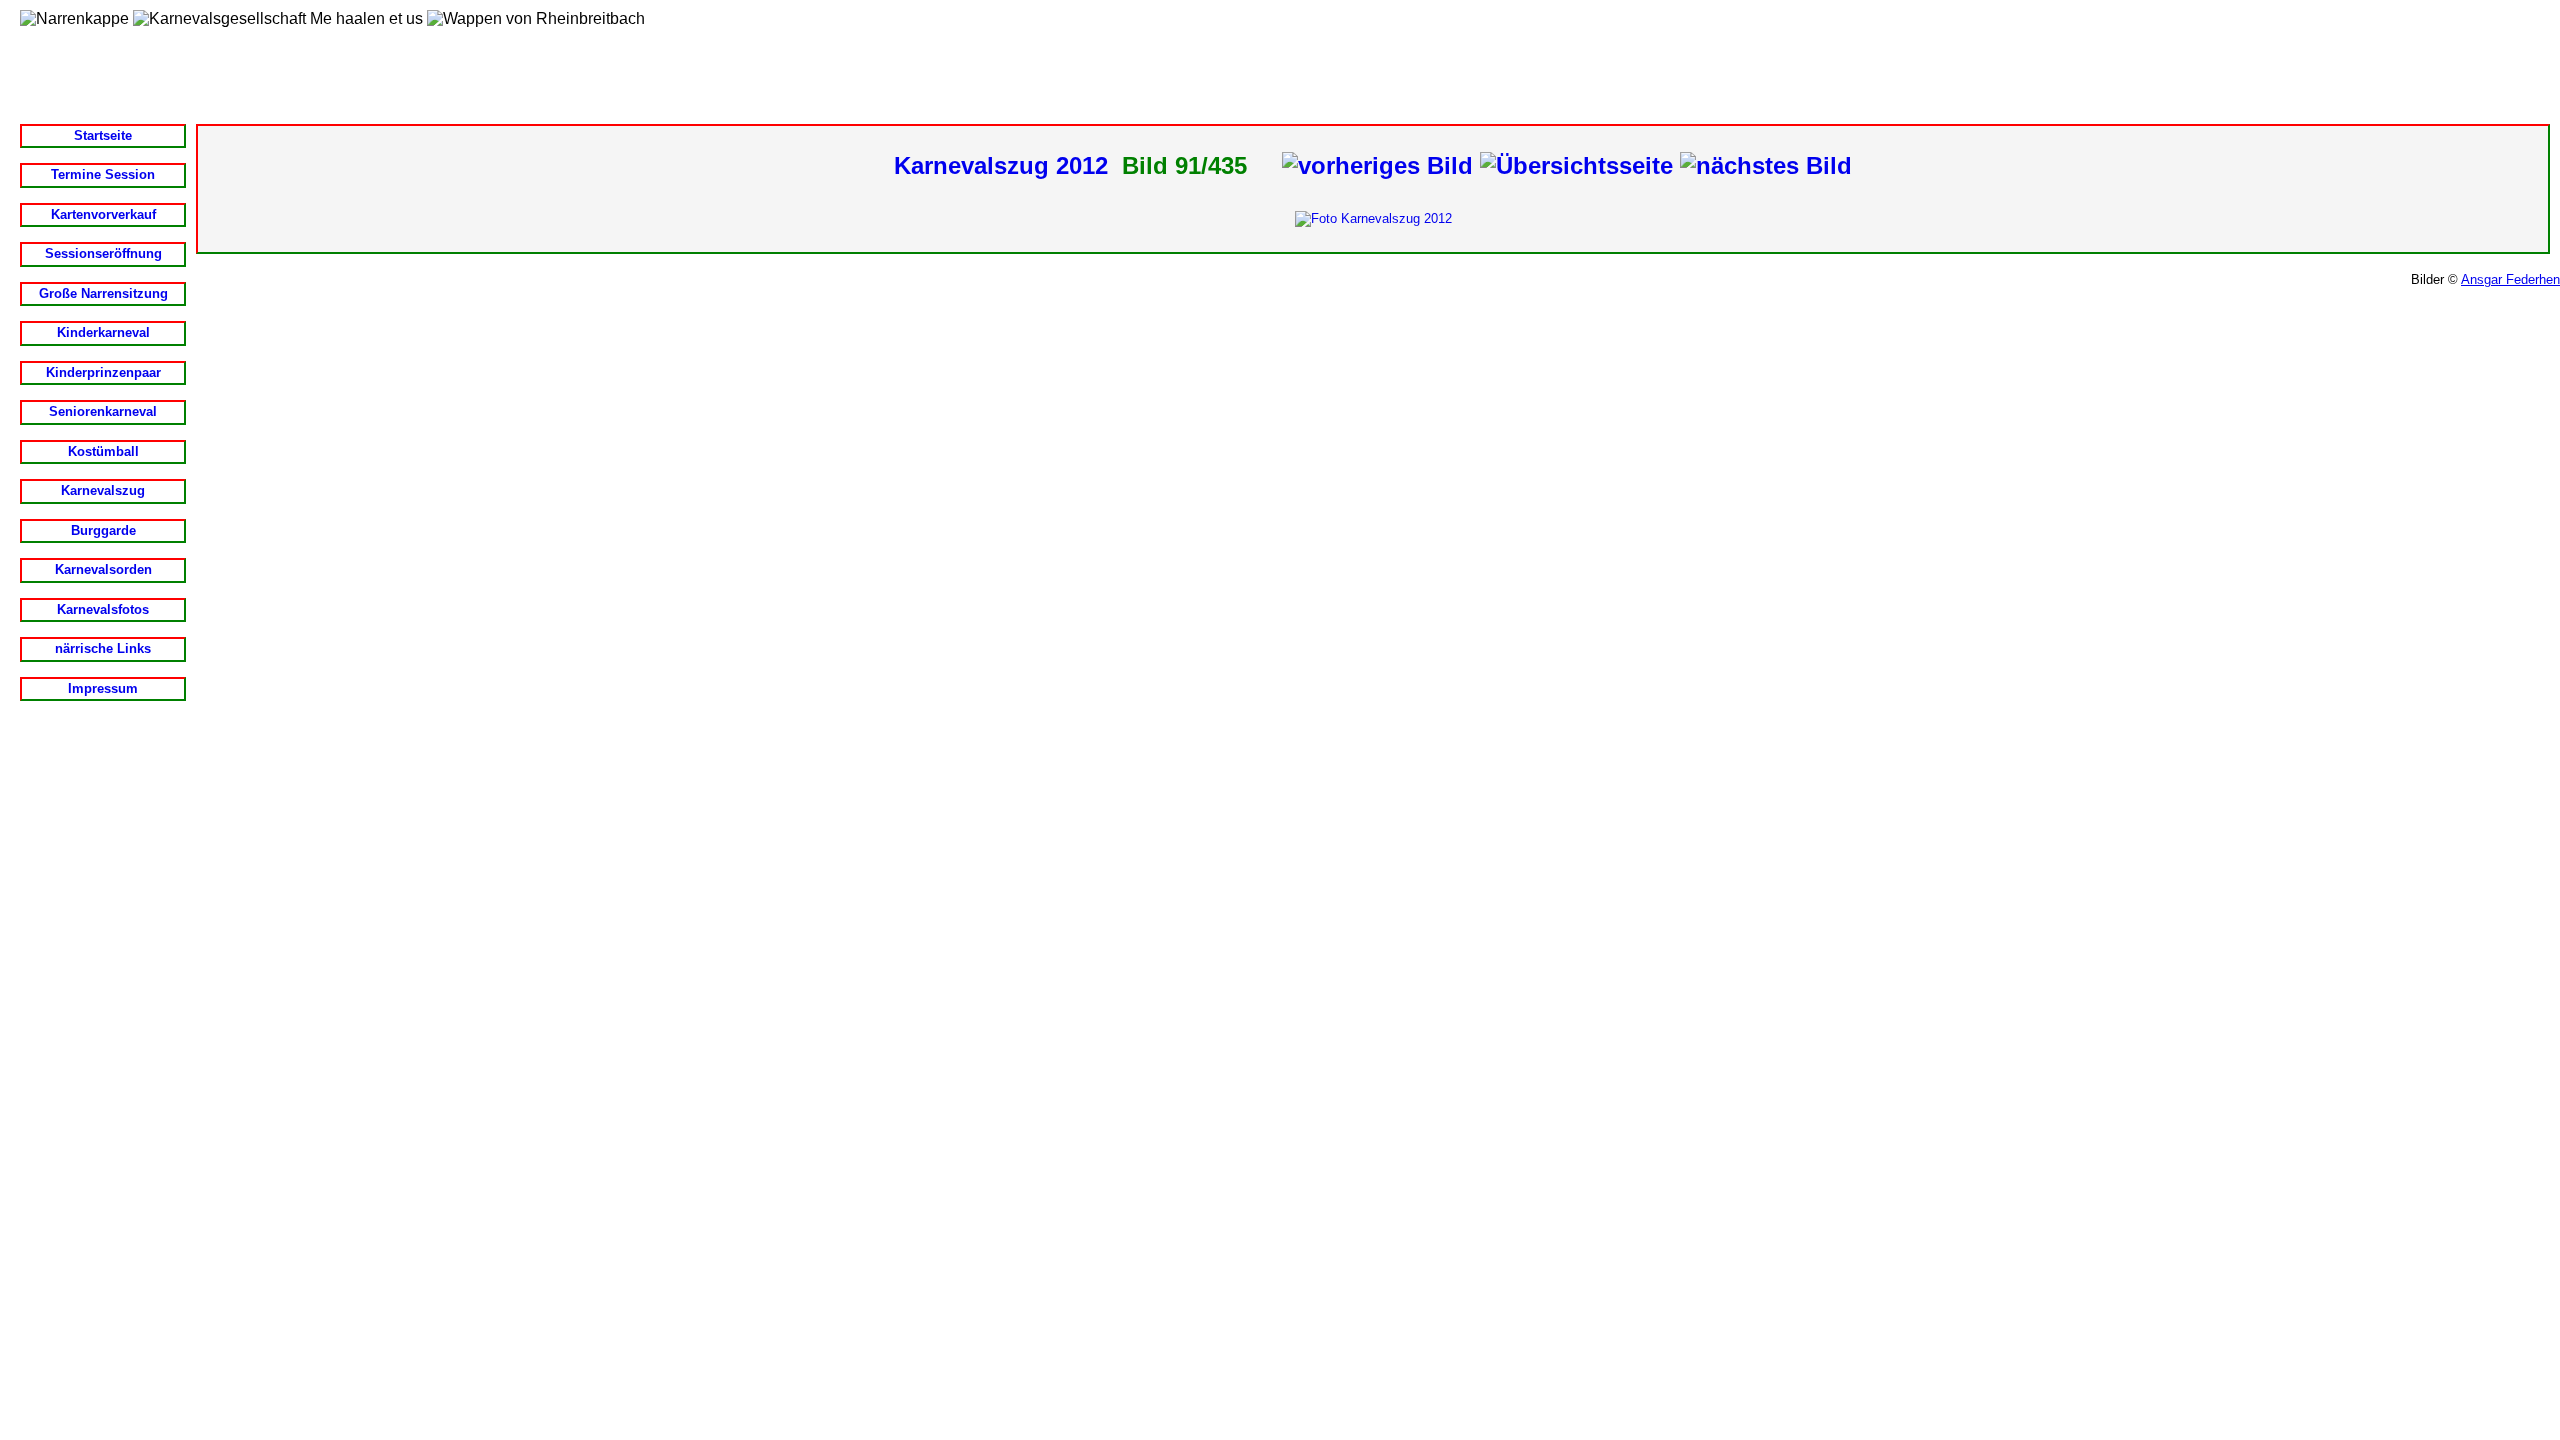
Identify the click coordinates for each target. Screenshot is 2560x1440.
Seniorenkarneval (103, 411)
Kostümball (103, 451)
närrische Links (103, 648)
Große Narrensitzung (103, 293)
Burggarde (103, 530)
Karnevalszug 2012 (1001, 165)
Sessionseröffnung (103, 253)
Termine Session (103, 174)
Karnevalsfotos (103, 609)
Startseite (103, 135)
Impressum (103, 688)
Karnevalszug (103, 490)
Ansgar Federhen (2510, 279)
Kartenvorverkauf (103, 214)
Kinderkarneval (103, 332)
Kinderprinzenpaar (103, 372)
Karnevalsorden (103, 569)
